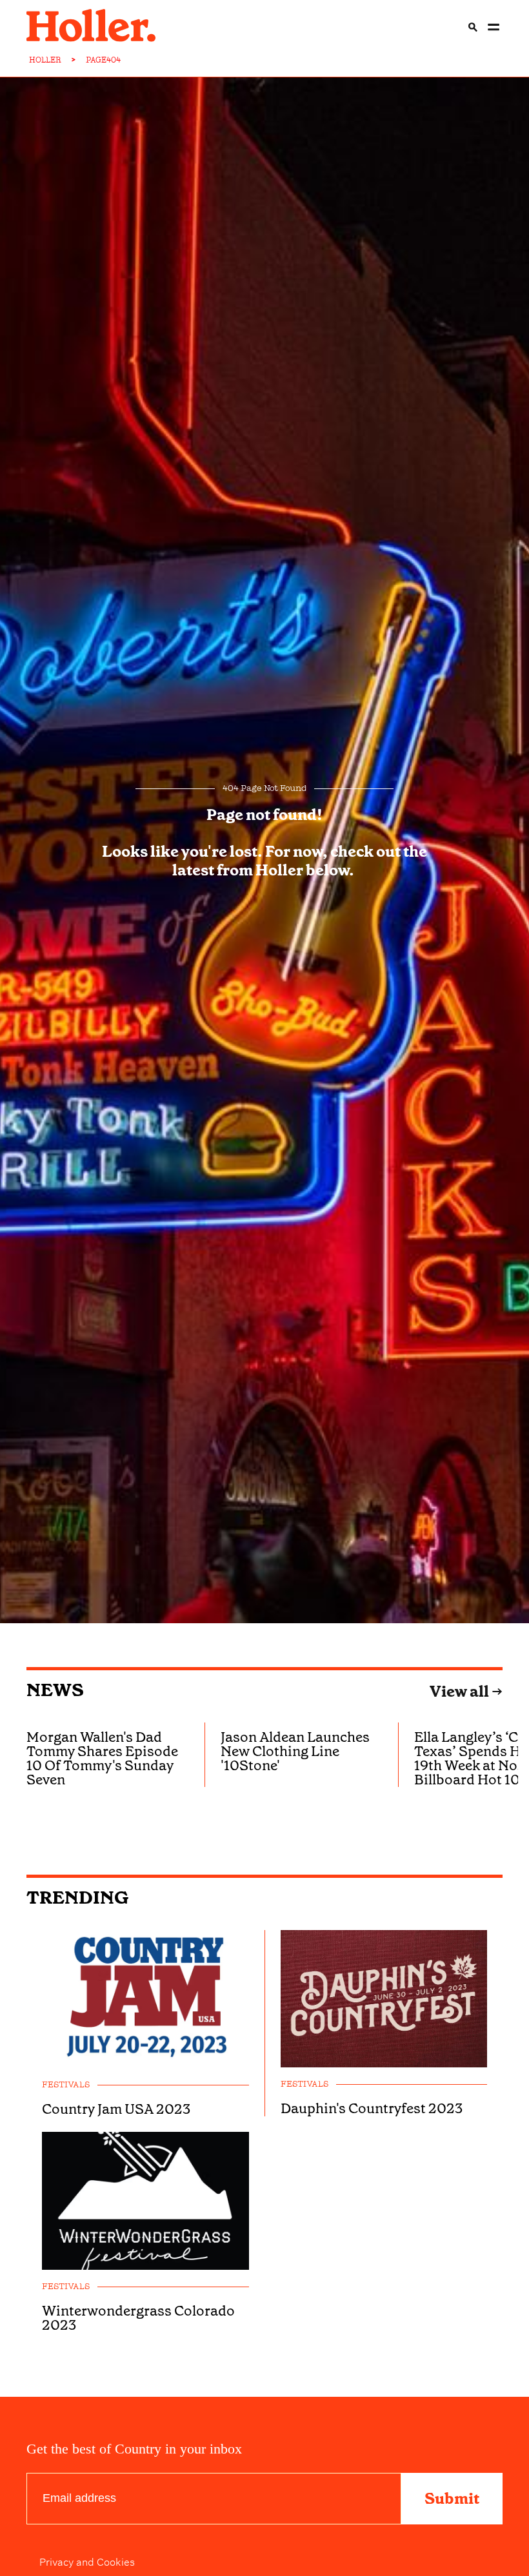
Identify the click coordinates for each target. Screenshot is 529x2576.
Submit (452, 2499)
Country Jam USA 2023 (116, 2109)
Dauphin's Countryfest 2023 (372, 2109)
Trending (78, 1898)
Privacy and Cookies (87, 2561)
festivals (66, 2085)
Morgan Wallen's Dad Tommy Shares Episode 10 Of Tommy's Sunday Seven (102, 1758)
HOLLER (45, 60)
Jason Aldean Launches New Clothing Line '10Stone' (295, 1751)
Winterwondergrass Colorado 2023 (138, 2318)
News (55, 1690)
